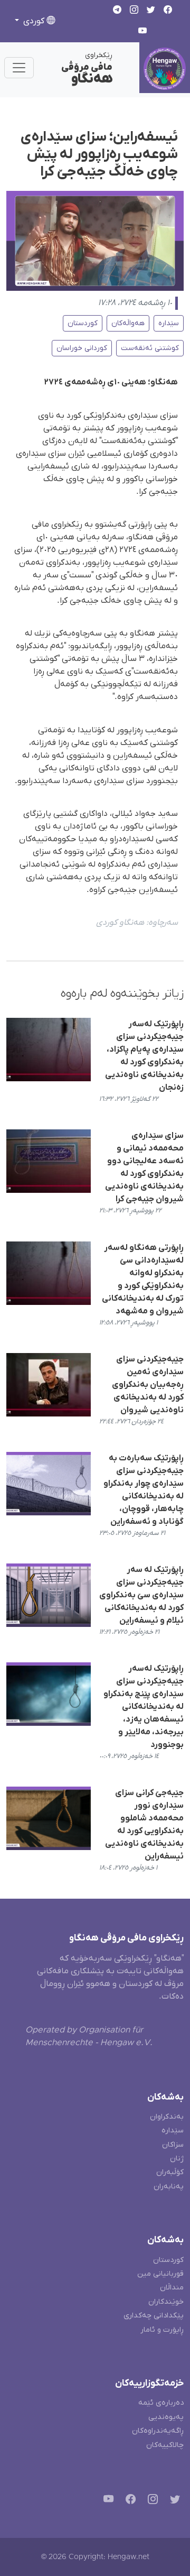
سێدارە (169, 323)
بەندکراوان (167, 2117)
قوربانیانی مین (160, 2274)
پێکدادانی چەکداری (154, 2316)
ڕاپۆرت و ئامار (162, 2330)
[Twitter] (173, 2501)
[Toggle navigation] (19, 68)
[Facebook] (129, 2501)
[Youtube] (106, 2501)
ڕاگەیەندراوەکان (158, 2431)
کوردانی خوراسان (82, 348)
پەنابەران (169, 2187)
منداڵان (172, 2288)
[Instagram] (151, 2501)
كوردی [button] (34, 21)
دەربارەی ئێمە (161, 2403)
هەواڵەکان (128, 323)
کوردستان (83, 323)
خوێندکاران (166, 2302)
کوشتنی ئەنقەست (150, 348)
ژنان (177, 2159)
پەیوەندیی (166, 2417)
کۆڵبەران (170, 2172)
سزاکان (173, 2145)
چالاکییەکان (165, 2445)
